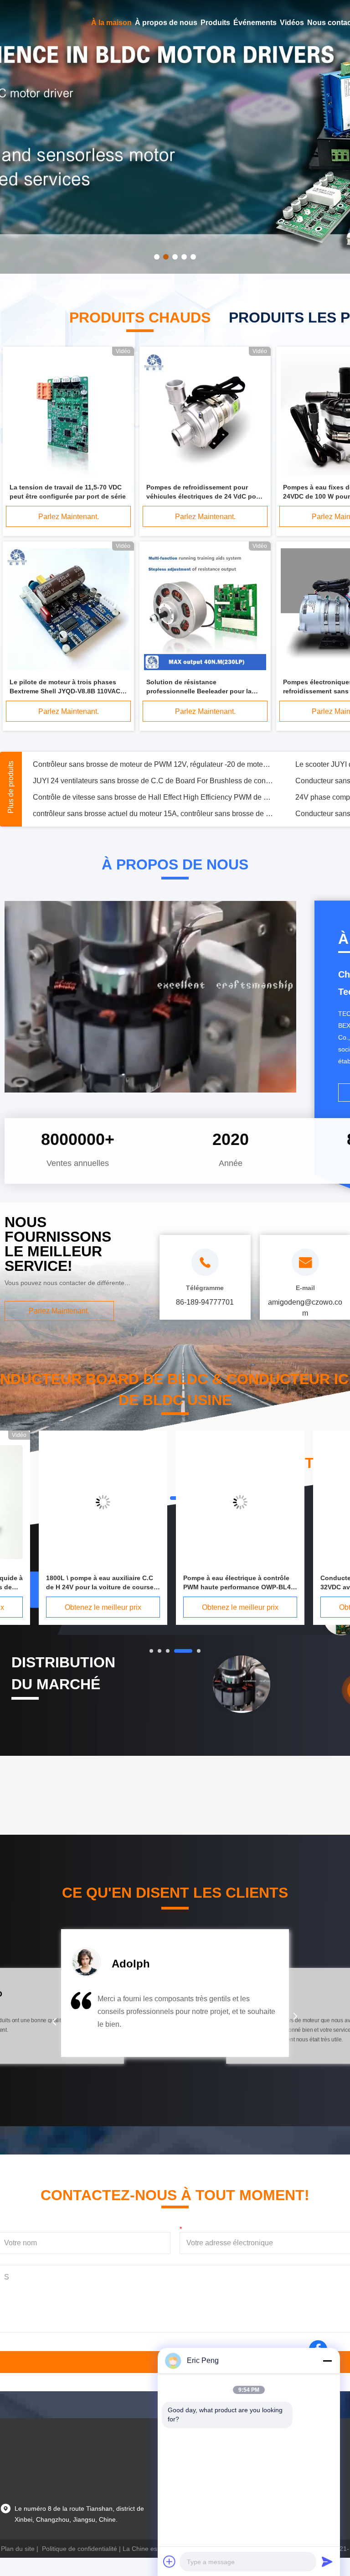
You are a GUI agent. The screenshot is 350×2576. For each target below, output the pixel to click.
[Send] (327, 2561)
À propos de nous (166, 23)
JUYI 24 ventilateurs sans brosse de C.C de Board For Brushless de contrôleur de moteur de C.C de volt (153, 781)
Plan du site (18, 2549)
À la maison (111, 23)
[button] (54, 2022)
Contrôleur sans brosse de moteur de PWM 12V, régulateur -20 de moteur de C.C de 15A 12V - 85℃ (153, 764)
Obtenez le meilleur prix (103, 1607)
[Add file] (170, 2561)
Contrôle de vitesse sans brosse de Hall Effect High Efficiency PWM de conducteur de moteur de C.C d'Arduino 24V (153, 797)
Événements (255, 23)
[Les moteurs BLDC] (175, 137)
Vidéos (292, 23)
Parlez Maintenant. (69, 517)
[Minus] (327, 2361)
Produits (215, 23)
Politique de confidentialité (80, 2549)
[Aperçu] (27, 23)
